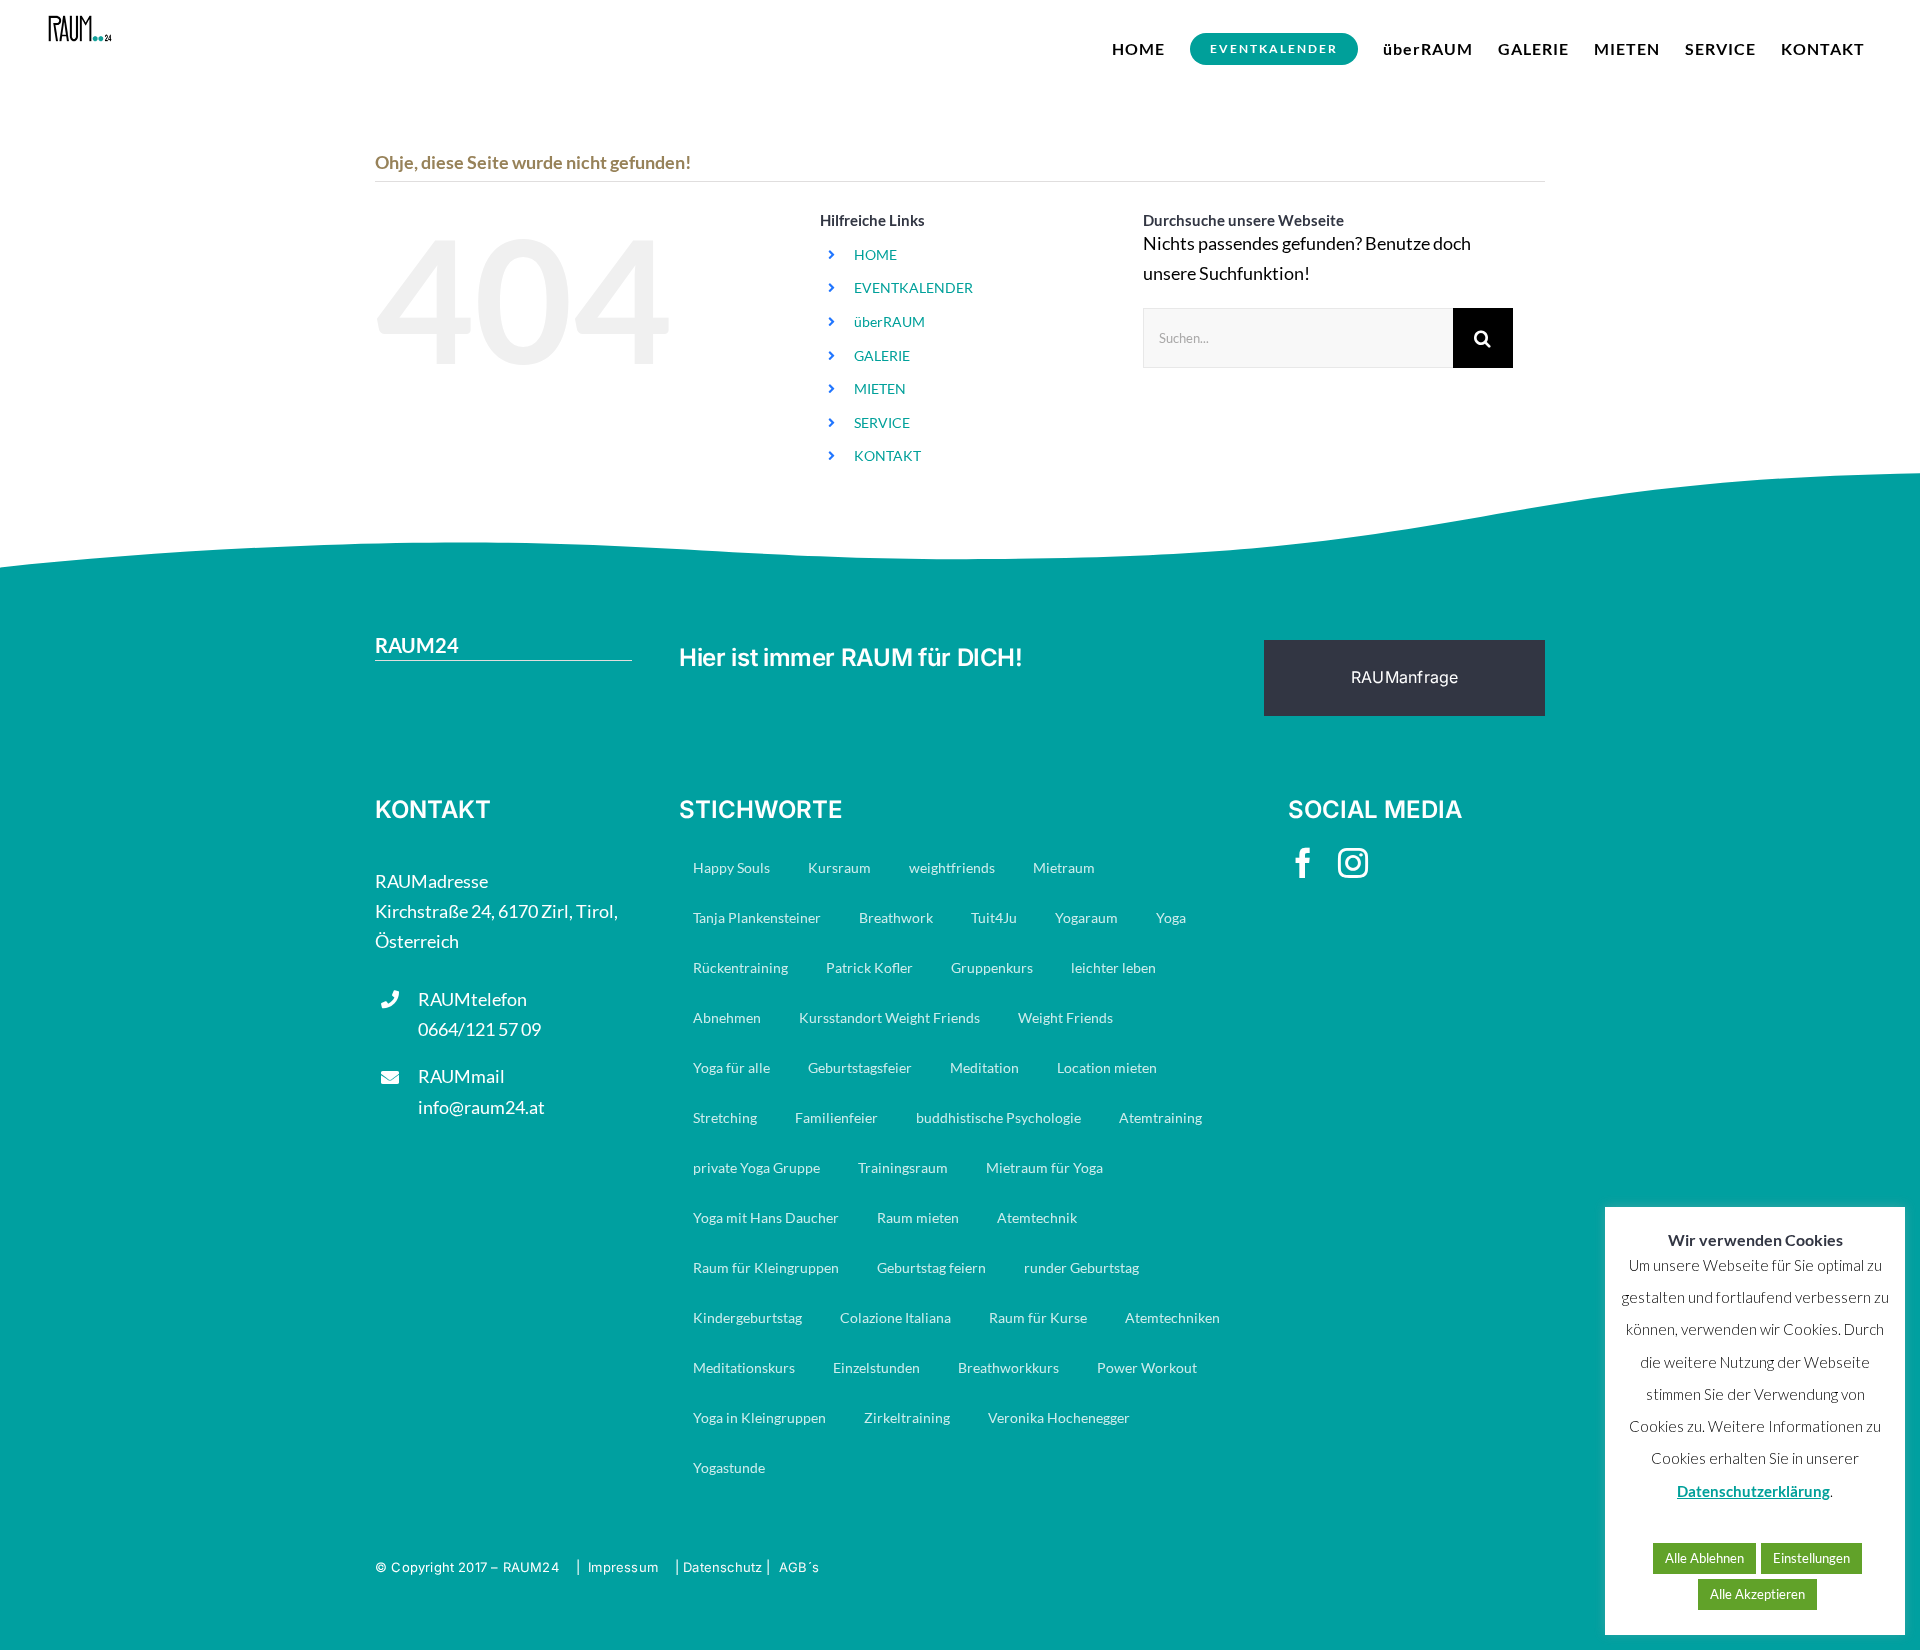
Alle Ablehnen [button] (1704, 1558)
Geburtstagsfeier (860, 1067)
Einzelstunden (876, 1367)
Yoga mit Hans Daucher (766, 1217)
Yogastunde (729, 1467)
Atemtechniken (1172, 1317)
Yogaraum (1086, 917)
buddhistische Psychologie (998, 1117)
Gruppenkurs (992, 967)
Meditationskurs (744, 1367)
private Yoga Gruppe (756, 1167)
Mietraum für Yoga (1044, 1167)
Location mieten (1107, 1067)
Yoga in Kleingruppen (759, 1417)
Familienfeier (836, 1117)
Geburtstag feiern (931, 1267)
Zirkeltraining (907, 1417)
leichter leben (1113, 967)
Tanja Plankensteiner (757, 917)
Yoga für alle (731, 1067)
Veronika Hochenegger (1059, 1417)
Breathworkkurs (1008, 1367)
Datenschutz (722, 1567)
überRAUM (889, 321)
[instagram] (1353, 863)
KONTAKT (887, 455)
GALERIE (882, 355)
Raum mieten (918, 1217)
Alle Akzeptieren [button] (1757, 1594)
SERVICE (882, 422)
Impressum (623, 1567)
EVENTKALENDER (913, 287)
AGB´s (799, 1567)
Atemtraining (1160, 1117)
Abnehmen (727, 1017)
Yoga (1171, 917)
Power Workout (1147, 1367)
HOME (875, 254)
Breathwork (896, 917)
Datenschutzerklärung (1753, 1491)
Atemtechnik (1037, 1217)
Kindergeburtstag (747, 1317)
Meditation (984, 1067)
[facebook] (1303, 863)
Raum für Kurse (1038, 1317)
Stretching (725, 1117)
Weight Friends (1065, 1017)
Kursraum (839, 867)
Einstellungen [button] (1811, 1558)
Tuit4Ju (994, 917)
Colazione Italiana (895, 1317)
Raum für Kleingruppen (766, 1267)
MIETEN (880, 388)
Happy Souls (731, 867)
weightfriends (952, 867)
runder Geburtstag (1081, 1267)
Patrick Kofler (869, 967)
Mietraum (1064, 867)
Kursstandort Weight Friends (889, 1017)
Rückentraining (740, 967)
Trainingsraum (903, 1167)
